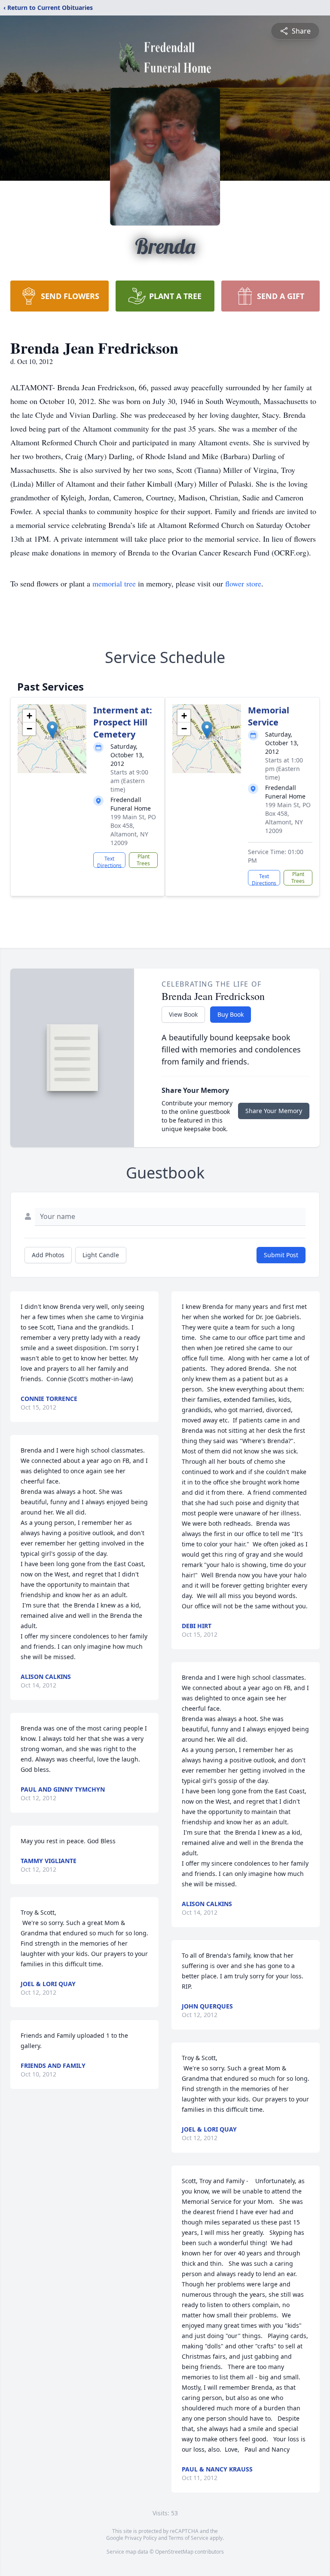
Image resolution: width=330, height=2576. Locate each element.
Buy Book (231, 1014)
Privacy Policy (141, 2538)
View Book (183, 1014)
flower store (243, 583)
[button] (52, 730)
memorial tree (114, 583)
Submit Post (281, 1255)
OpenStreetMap (174, 2552)
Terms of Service (188, 2538)
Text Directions (109, 861)
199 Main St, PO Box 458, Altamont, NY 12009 (133, 830)
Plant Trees (143, 860)
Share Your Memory (274, 1111)
